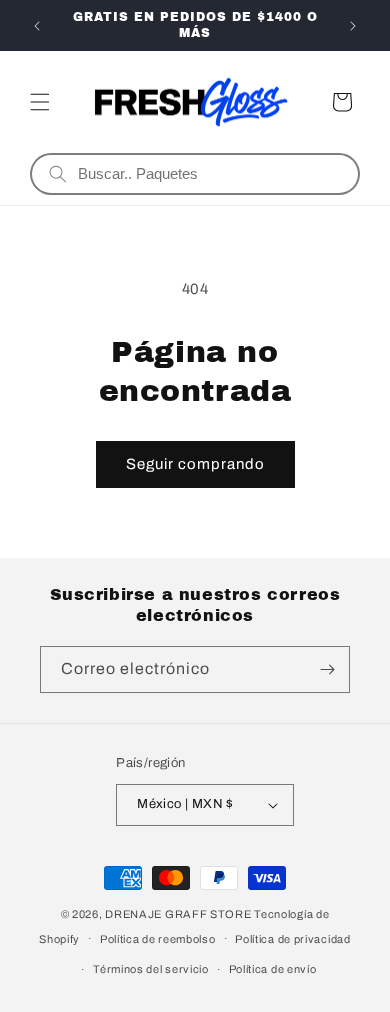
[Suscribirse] (327, 669)
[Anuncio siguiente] (353, 26)
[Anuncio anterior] (37, 26)
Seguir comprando (195, 464)
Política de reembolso (158, 939)
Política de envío (273, 969)
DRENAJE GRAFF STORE (178, 914)
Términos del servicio (151, 969)
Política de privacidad (292, 939)
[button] (40, 102)
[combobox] (210, 174)
